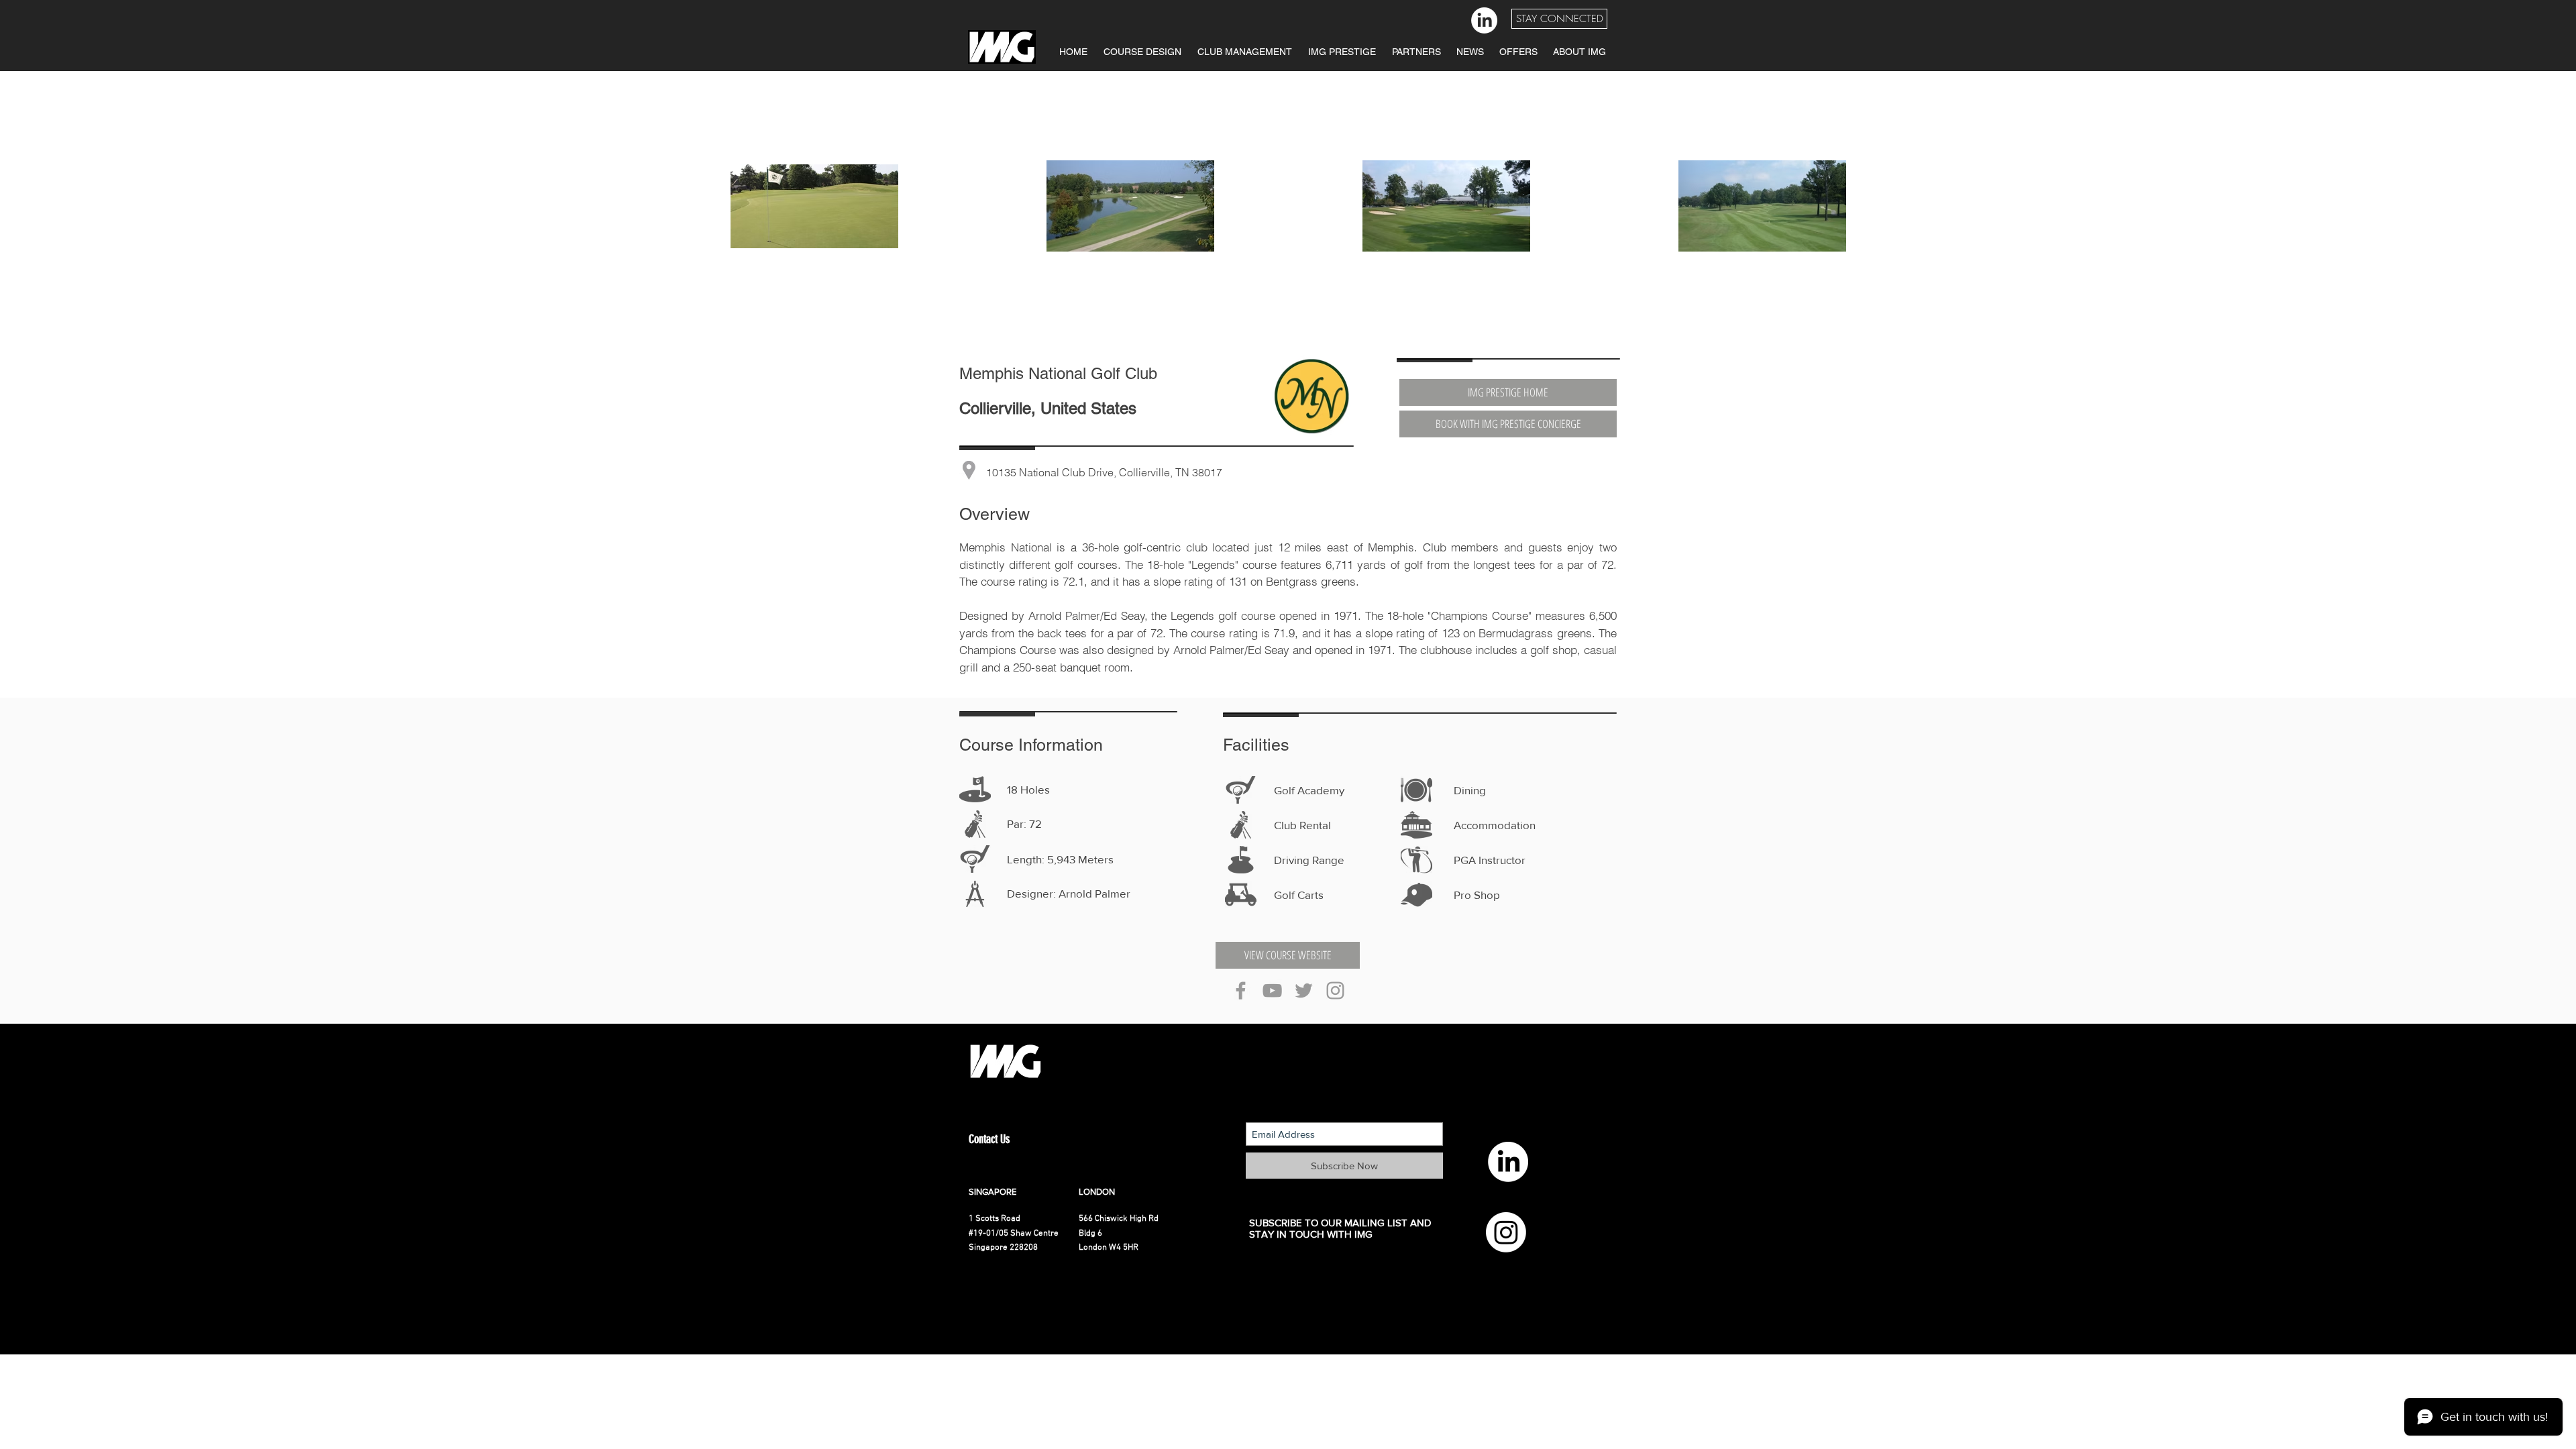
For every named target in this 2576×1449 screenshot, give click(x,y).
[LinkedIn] (1484, 20)
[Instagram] (1506, 1232)
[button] (1559, 19)
